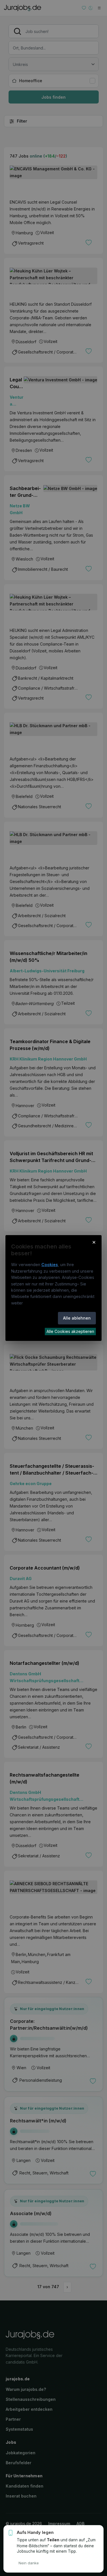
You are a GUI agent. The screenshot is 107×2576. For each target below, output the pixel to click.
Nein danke (29, 2563)
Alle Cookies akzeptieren (70, 1331)
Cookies (50, 1265)
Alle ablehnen (77, 1318)
